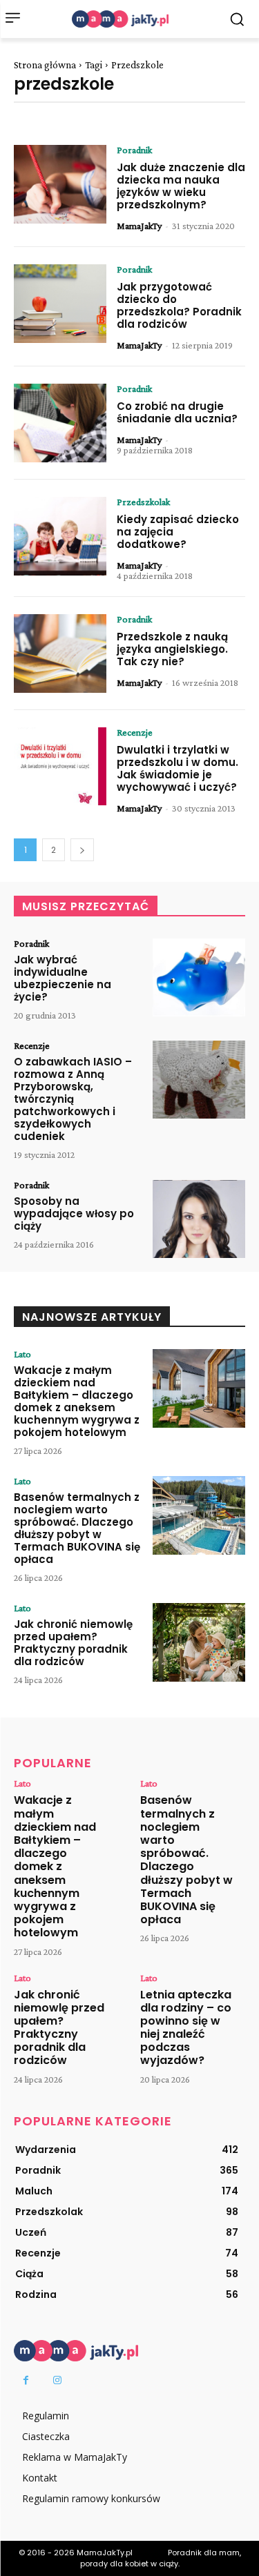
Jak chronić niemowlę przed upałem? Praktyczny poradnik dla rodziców (73, 1643)
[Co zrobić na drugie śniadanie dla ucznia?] (60, 423)
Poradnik (134, 150)
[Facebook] (26, 2380)
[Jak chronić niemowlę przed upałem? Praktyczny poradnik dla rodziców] (199, 1642)
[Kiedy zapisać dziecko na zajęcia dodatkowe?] (60, 536)
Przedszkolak (143, 502)
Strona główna (45, 65)
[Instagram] (57, 2380)
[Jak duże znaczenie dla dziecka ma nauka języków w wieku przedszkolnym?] (60, 184)
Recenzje (135, 732)
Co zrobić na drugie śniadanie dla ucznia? (177, 412)
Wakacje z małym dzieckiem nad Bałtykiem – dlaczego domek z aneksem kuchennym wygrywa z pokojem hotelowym (77, 1401)
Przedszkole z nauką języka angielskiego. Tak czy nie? (172, 649)
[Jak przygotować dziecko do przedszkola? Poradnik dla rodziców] (60, 304)
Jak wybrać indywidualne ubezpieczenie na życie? (63, 978)
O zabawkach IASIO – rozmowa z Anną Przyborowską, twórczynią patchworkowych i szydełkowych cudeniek (73, 1099)
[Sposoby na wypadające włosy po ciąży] (199, 1219)
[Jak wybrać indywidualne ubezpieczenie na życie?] (199, 978)
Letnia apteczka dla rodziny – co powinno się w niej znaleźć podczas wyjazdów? (186, 2028)
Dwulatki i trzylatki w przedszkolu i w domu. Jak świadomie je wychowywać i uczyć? (178, 768)
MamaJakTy (139, 226)
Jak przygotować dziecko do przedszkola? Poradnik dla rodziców (179, 305)
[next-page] (82, 850)
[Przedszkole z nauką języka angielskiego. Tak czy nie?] (60, 653)
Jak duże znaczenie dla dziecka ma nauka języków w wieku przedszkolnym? (181, 186)
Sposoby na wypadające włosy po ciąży (74, 1213)
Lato (22, 1354)
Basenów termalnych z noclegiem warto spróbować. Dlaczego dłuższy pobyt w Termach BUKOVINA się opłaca (77, 1528)
